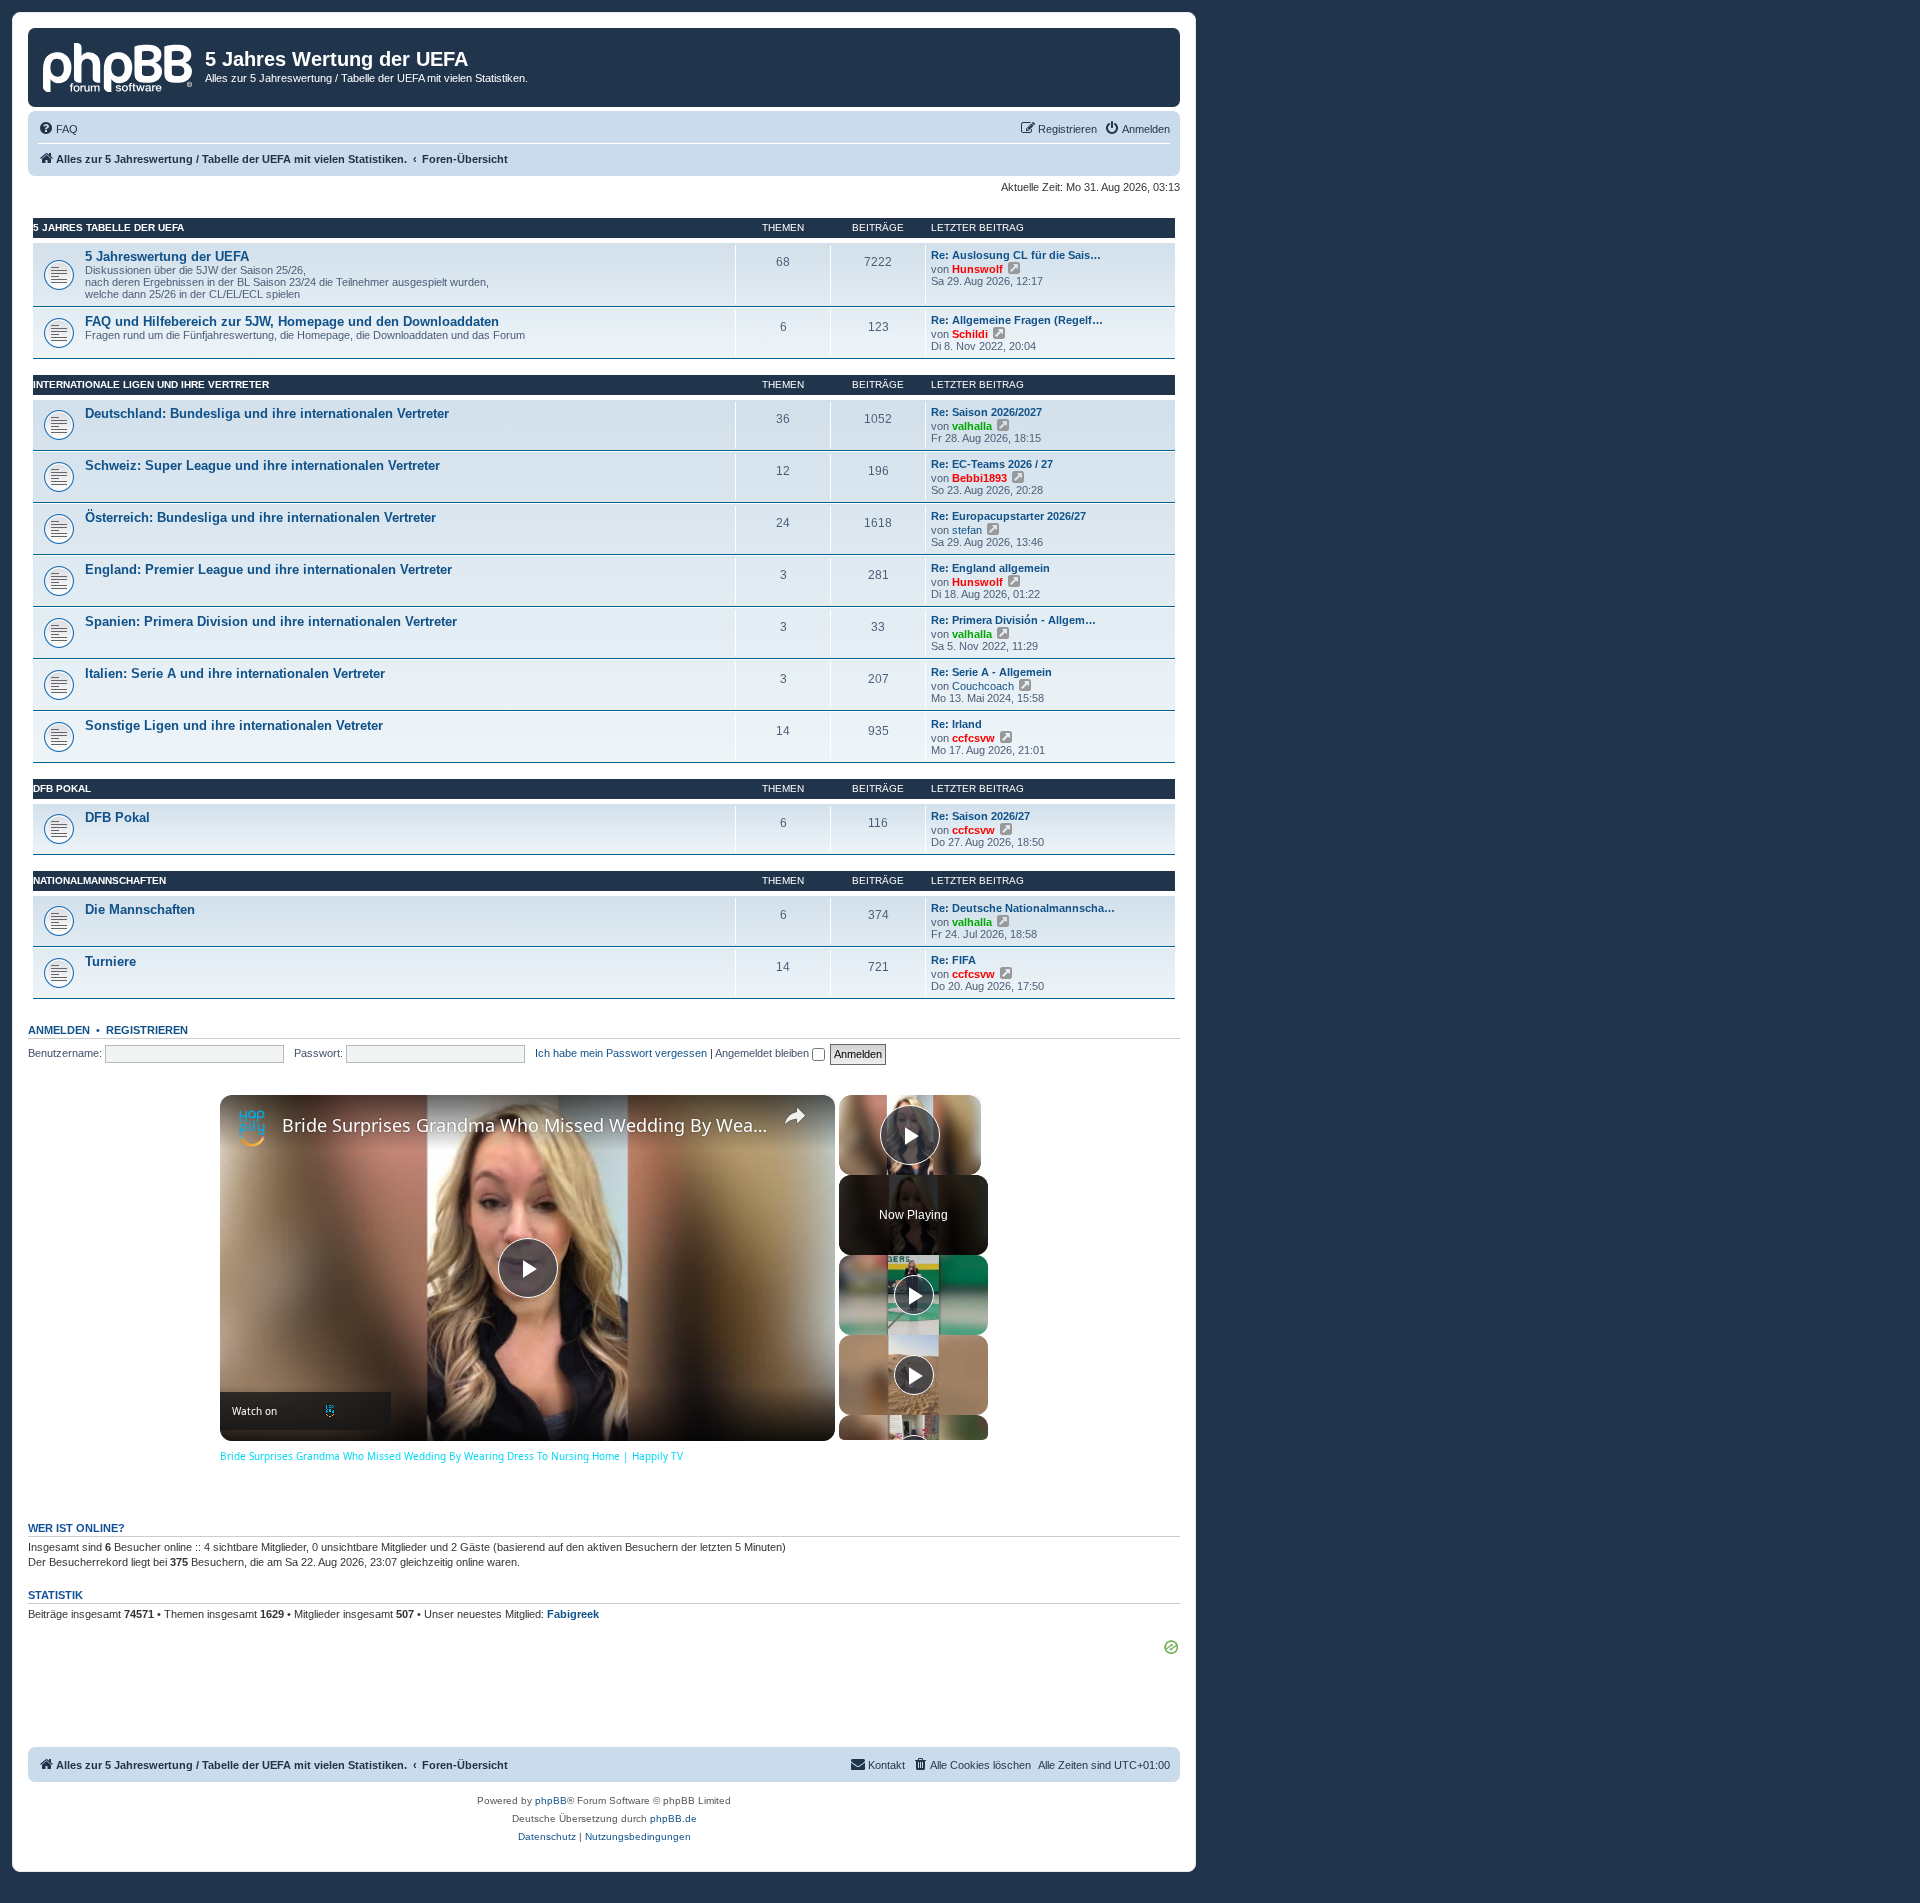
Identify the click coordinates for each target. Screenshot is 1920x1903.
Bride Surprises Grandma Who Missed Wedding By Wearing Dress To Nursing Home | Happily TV (524, 1125)
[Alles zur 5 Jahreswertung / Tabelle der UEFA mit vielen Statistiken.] (119, 65)
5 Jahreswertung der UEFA (167, 256)
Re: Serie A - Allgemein (991, 672)
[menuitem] (58, 129)
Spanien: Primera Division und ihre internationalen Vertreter (271, 621)
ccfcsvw (973, 738)
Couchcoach (983, 686)
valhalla (972, 426)
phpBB (551, 1800)
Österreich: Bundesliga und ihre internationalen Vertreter (260, 517)
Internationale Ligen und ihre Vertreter (151, 384)
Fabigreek (573, 1614)
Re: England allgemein (990, 568)
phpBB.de (673, 1818)
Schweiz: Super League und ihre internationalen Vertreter (262, 465)
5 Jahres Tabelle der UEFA (108, 227)
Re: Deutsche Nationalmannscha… (1023, 908)
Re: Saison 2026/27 (980, 816)
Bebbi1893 (979, 478)
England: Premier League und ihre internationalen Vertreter (268, 569)
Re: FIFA (953, 960)
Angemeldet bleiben (763, 1053)
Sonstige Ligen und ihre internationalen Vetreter (234, 725)
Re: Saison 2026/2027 (986, 412)
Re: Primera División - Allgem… (1013, 620)
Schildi (970, 334)
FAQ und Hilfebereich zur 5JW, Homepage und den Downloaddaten (292, 321)
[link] (252, 1127)
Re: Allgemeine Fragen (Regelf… (1017, 320)
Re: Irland (956, 724)
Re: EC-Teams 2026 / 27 (992, 464)
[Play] (914, 1295)
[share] (795, 1116)
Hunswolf (977, 269)
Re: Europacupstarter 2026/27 (1008, 516)
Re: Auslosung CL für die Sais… (1016, 255)
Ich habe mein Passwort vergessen (621, 1053)
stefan (967, 530)
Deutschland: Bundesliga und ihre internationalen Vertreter (267, 413)
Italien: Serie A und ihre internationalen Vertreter (235, 673)
